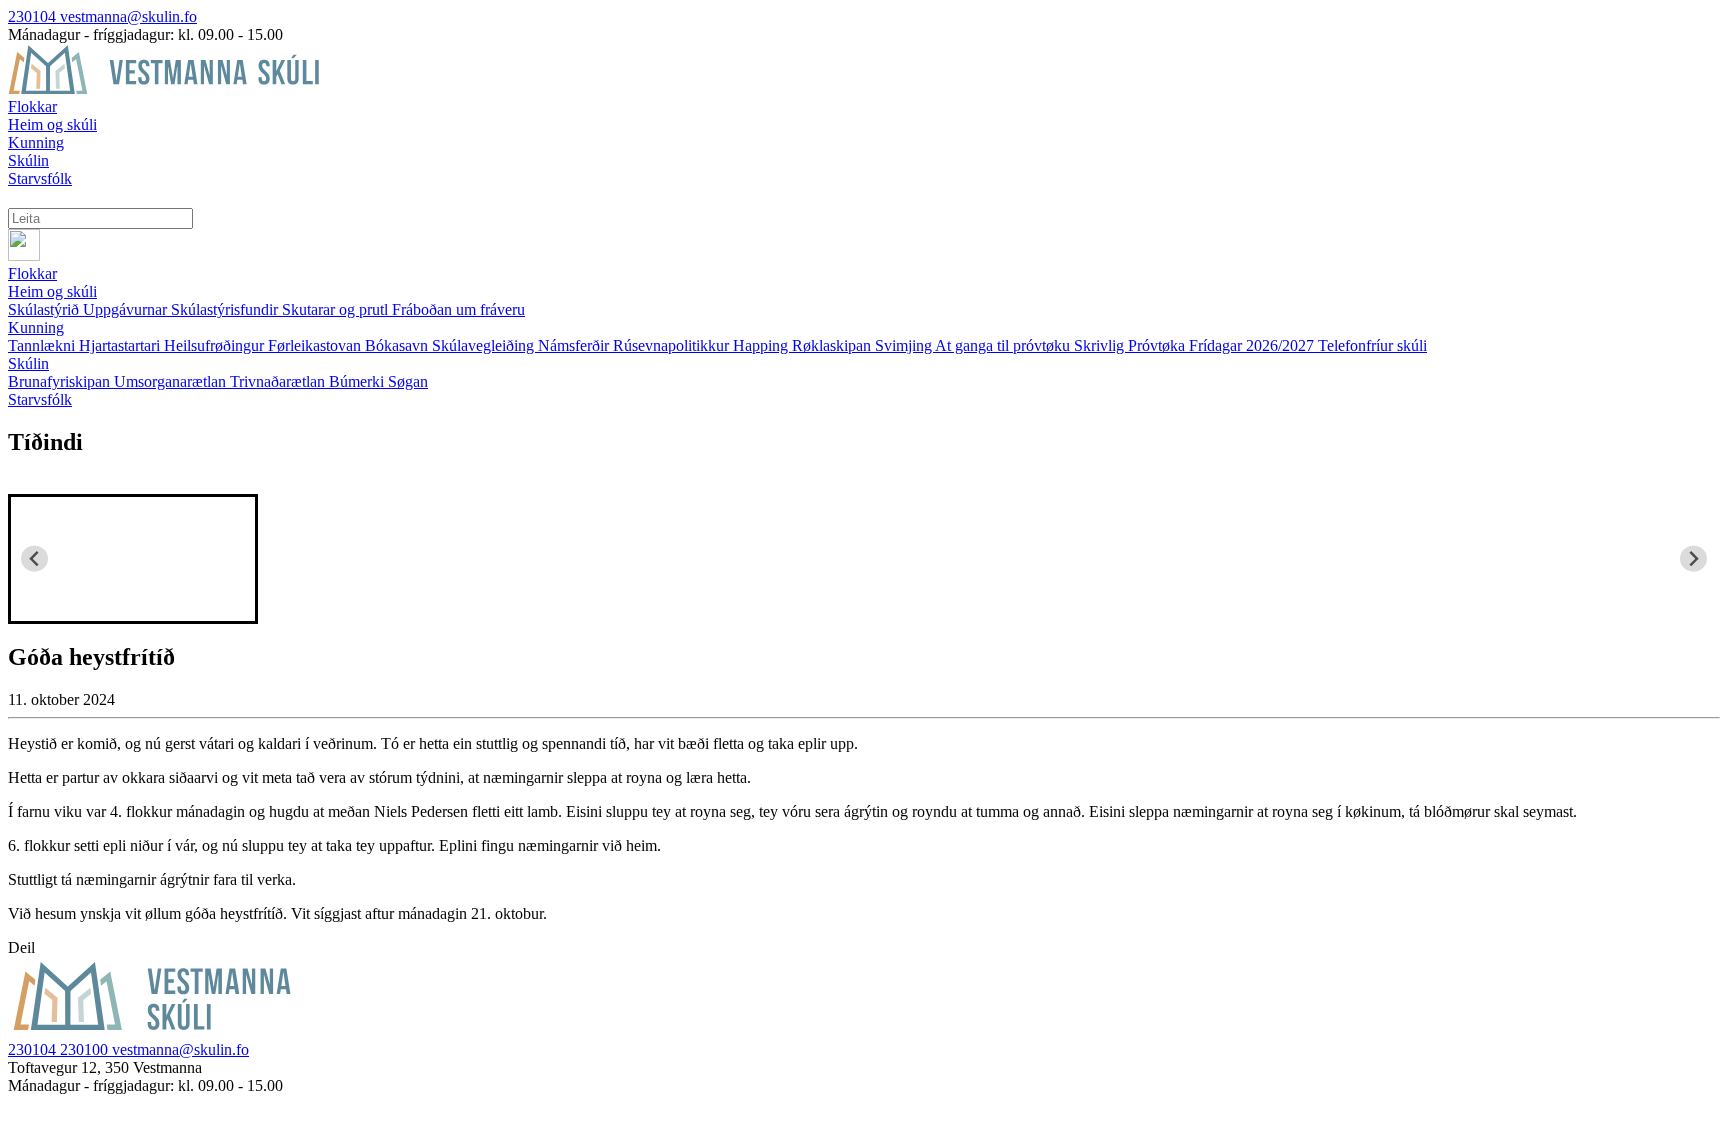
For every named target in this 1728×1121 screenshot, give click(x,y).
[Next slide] (1693, 558)
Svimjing (905, 345)
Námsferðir (575, 345)
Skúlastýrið (45, 309)
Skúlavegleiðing (485, 345)
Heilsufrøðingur (216, 345)
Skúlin (28, 363)
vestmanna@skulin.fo (128, 16)
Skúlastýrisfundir (226, 309)
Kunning (36, 327)
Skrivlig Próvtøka (1131, 345)
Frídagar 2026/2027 (1253, 345)
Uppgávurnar (127, 309)
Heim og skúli (52, 291)
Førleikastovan (316, 345)
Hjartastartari (121, 345)
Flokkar (32, 273)
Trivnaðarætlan (279, 381)
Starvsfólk (40, 399)
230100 (86, 1049)
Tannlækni (43, 345)
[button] (133, 559)
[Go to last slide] (34, 558)
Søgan (408, 381)
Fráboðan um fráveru (458, 309)
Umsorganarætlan (172, 381)
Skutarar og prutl (337, 309)
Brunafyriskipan (61, 381)
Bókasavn (398, 345)
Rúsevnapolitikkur (673, 345)
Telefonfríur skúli (1372, 345)
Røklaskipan (833, 345)
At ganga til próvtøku (1004, 345)
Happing (762, 345)
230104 (34, 16)
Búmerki (358, 381)
